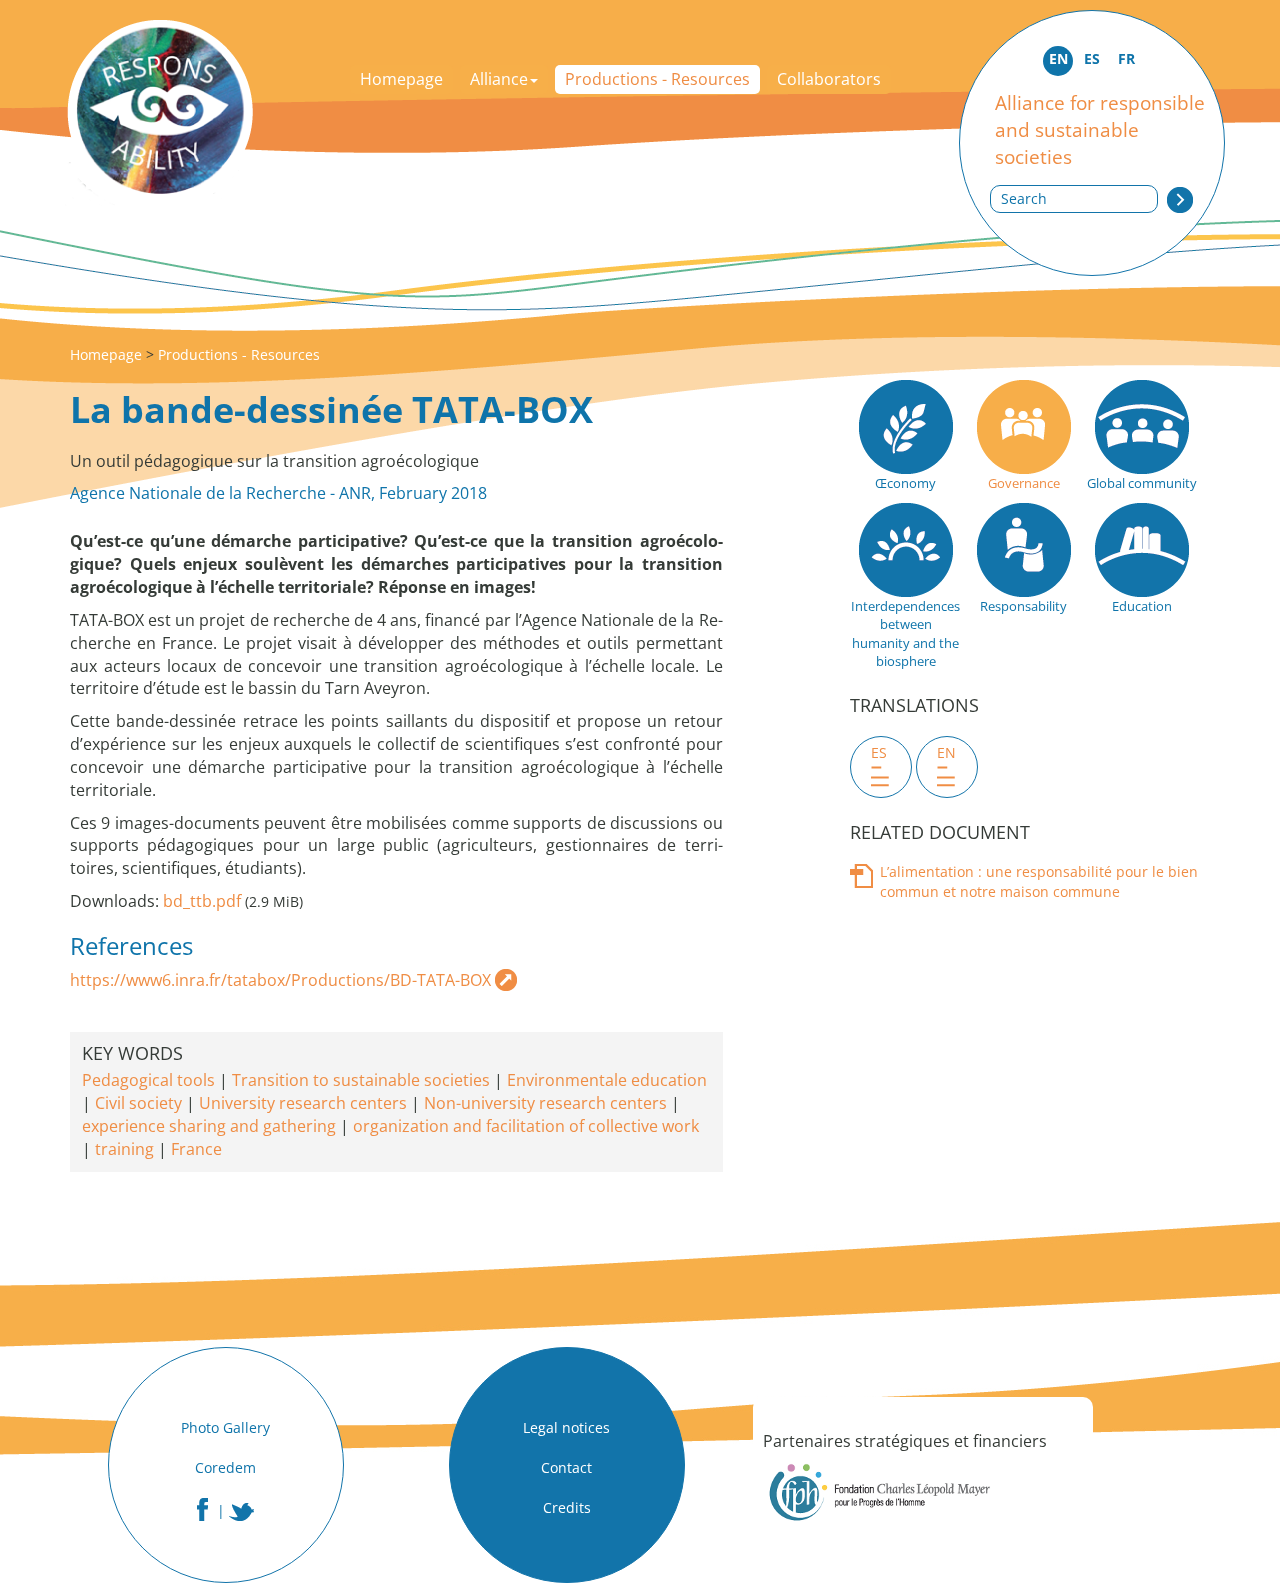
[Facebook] (202, 1509)
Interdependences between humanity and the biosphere (905, 634)
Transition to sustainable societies (361, 1080)
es (879, 752)
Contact (566, 1467)
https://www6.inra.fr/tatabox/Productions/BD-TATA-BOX (280, 980)
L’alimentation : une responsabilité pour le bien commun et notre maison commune (1039, 881)
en (946, 752)
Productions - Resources (657, 79)
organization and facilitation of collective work (526, 1126)
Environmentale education (607, 1080)
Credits (567, 1507)
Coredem (225, 1467)
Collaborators (829, 79)
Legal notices (566, 1427)
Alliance (499, 79)
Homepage (401, 79)
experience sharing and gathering (209, 1126)
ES (1092, 58)
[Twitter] (242, 1512)
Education (1142, 606)
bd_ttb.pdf (202, 901)
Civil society (138, 1103)
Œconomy (905, 483)
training (124, 1149)
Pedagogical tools (148, 1080)
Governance (1024, 483)
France (196, 1149)
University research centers (303, 1103)
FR (1126, 58)
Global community (1142, 483)
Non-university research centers (545, 1103)
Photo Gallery (225, 1427)
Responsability (1023, 606)
